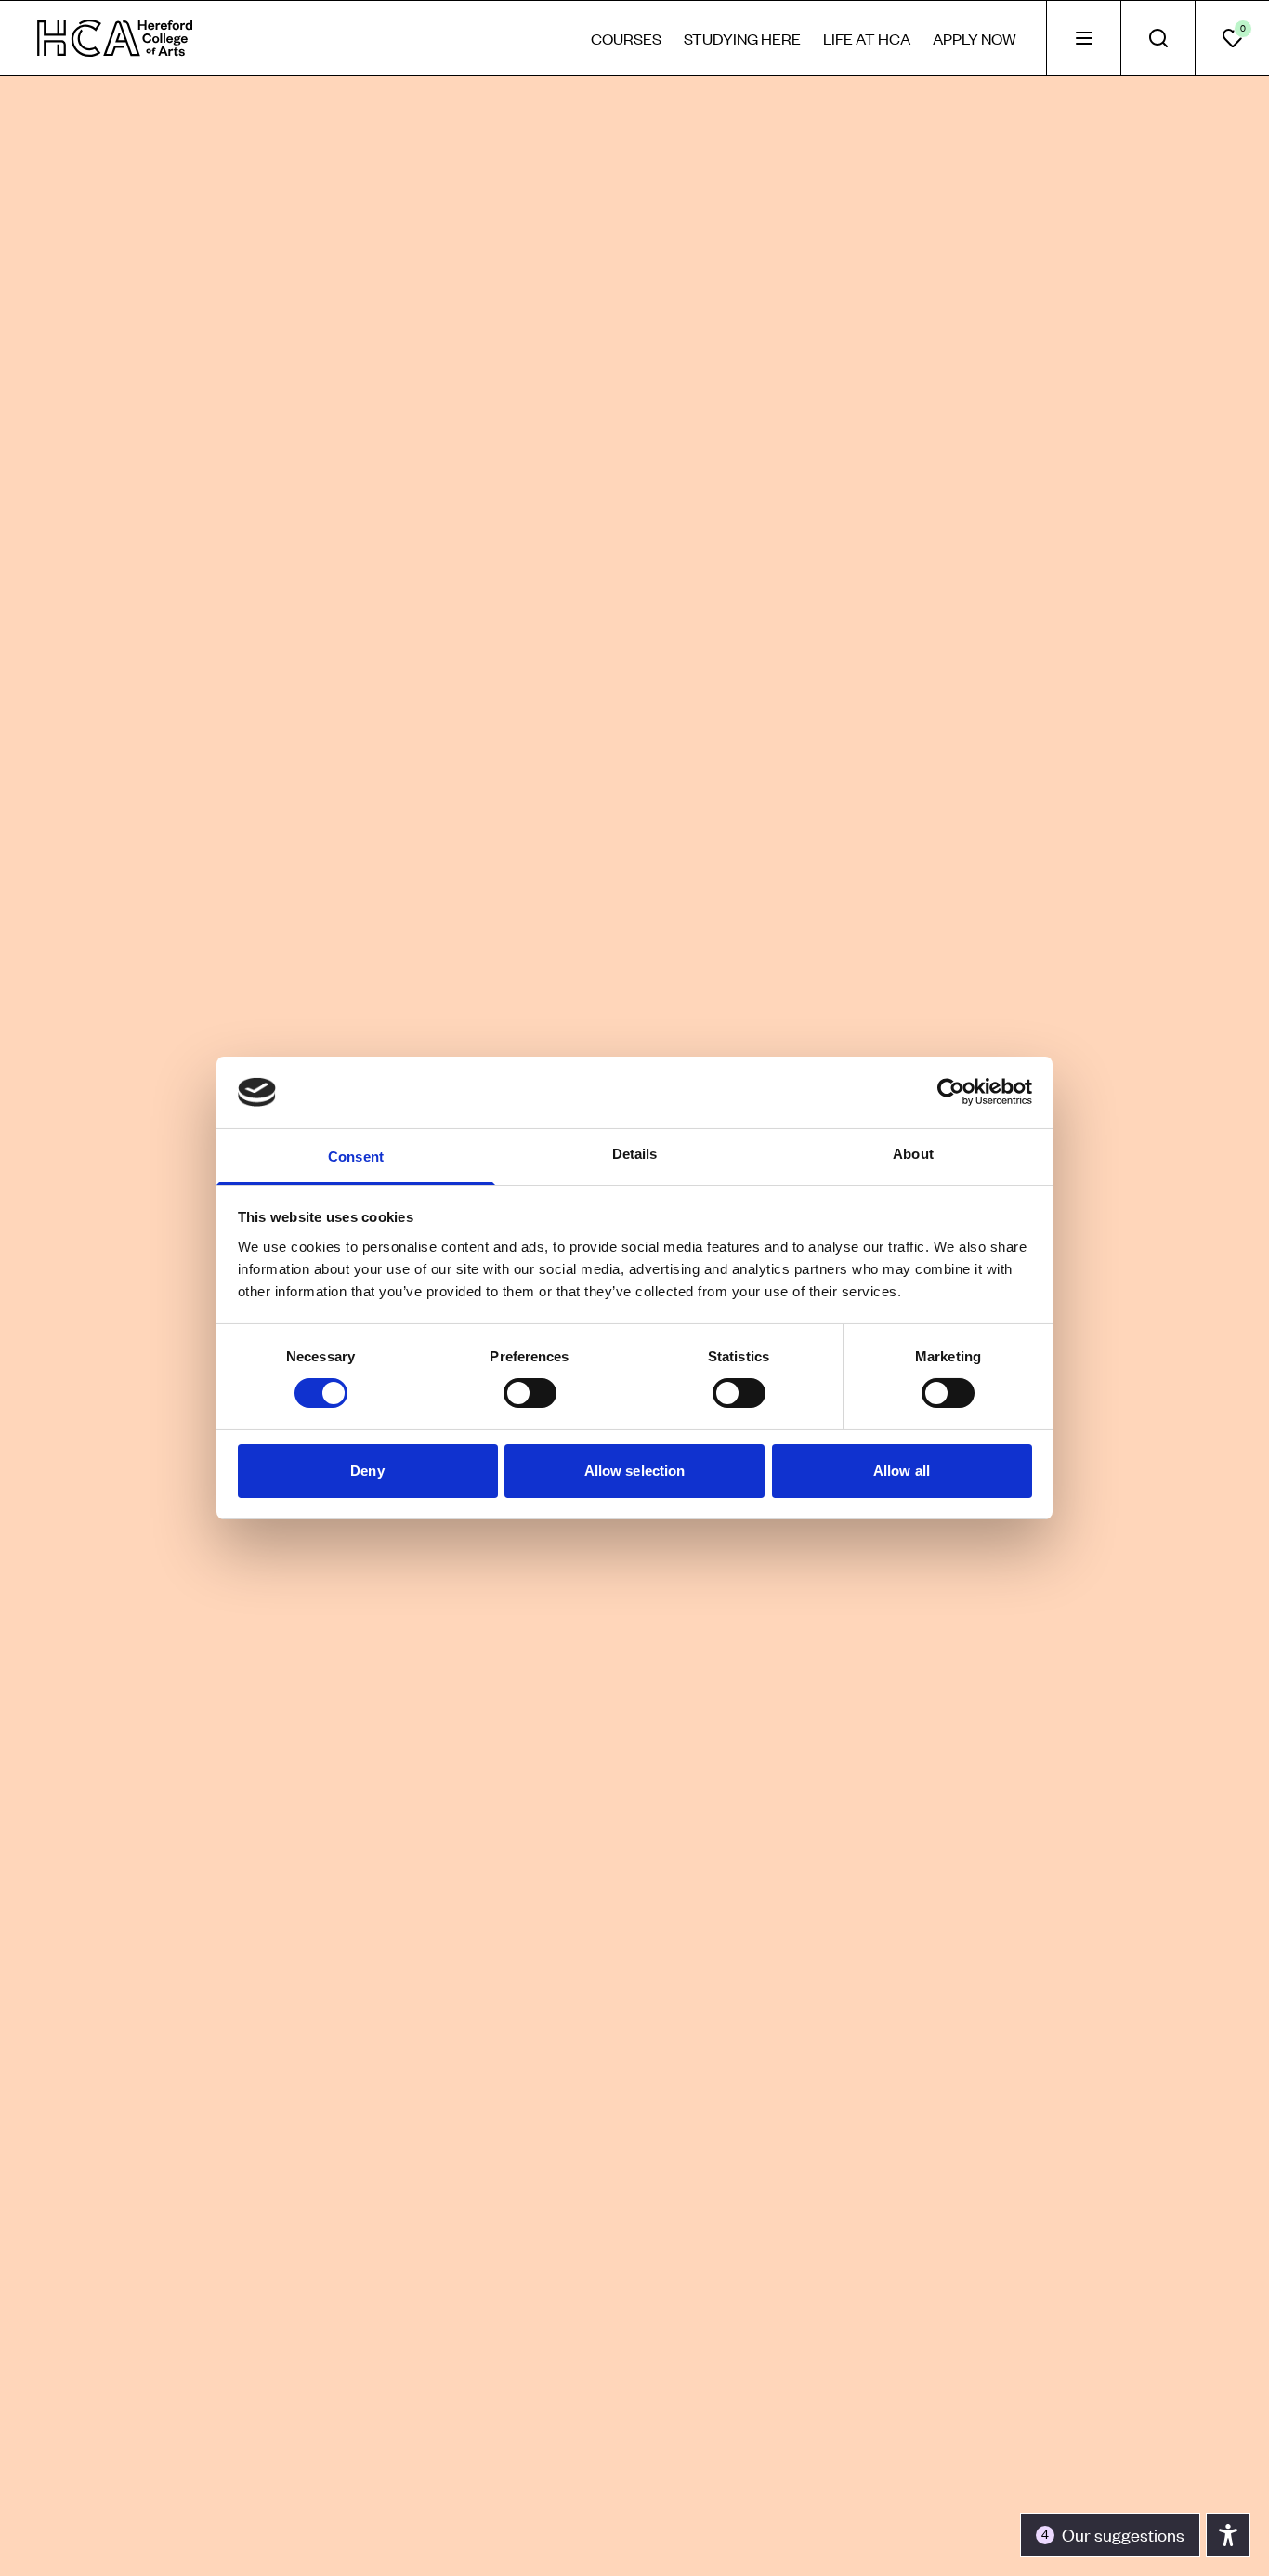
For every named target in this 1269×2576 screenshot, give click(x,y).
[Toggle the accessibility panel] (1228, 2535)
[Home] (115, 38)
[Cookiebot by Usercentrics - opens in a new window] (951, 1092)
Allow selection (635, 1471)
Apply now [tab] (975, 38)
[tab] (1083, 38)
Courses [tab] (626, 38)
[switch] (530, 1393)
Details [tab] (635, 1154)
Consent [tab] (356, 1157)
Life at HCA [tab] (867, 38)
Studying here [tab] (742, 38)
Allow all (902, 1471)
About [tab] (913, 1154)
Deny (367, 1471)
